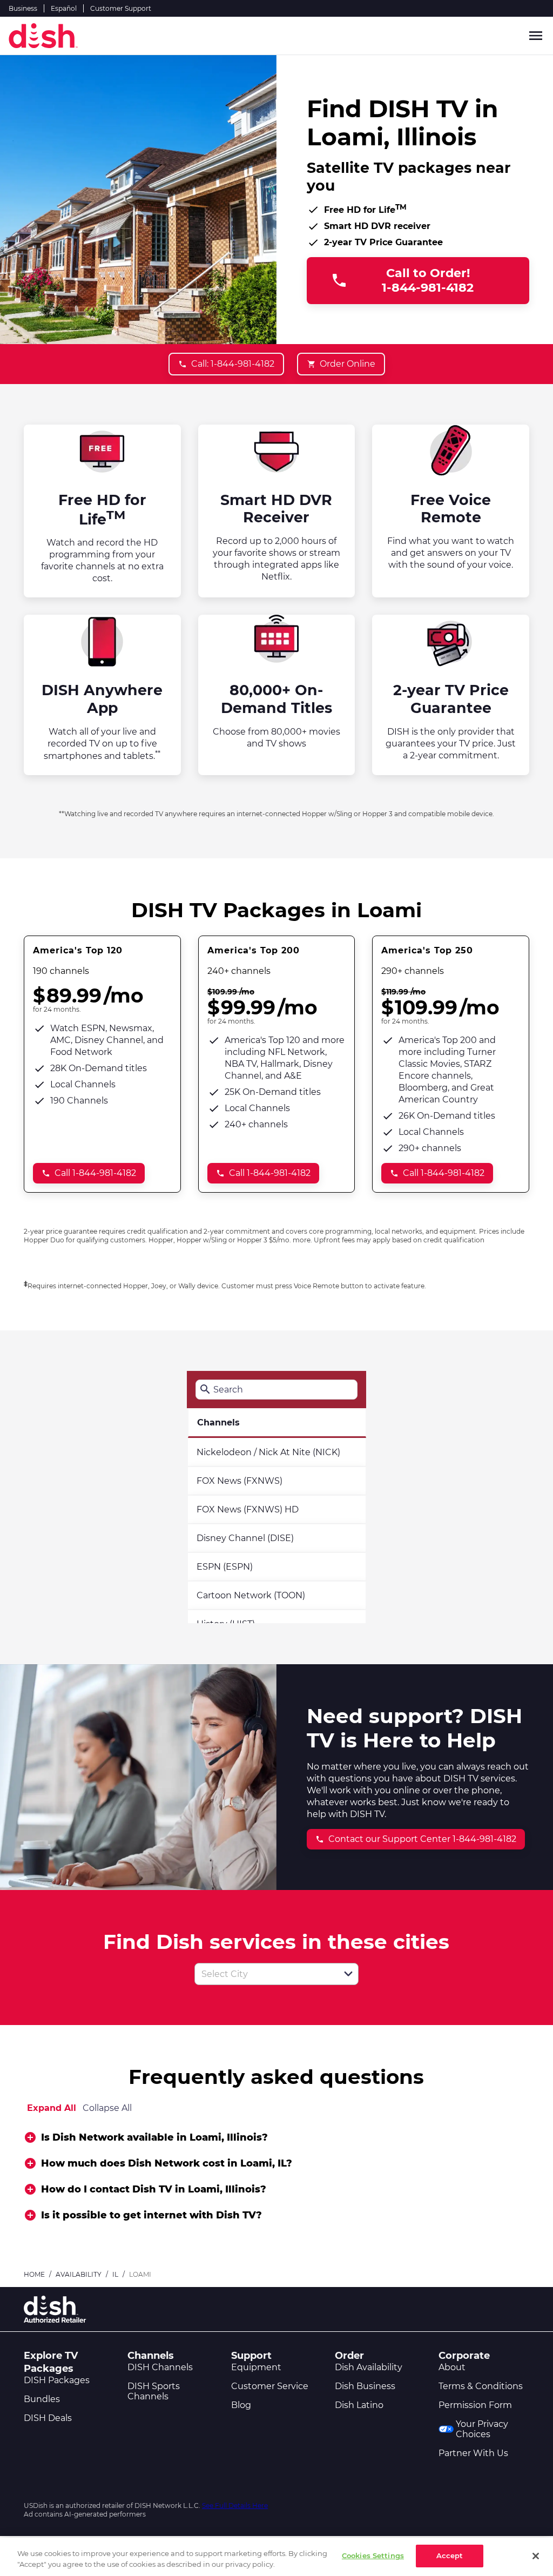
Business (23, 8)
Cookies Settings (373, 2555)
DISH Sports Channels (154, 2391)
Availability (79, 2274)
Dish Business (365, 2386)
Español (64, 8)
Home (34, 2274)
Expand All (52, 2108)
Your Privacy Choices (482, 2429)
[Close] (536, 2556)
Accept (450, 2555)
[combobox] (265, 1974)
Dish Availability (369, 2367)
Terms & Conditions (481, 2386)
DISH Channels (160, 2367)
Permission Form (475, 2405)
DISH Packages (57, 2380)
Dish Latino (359, 2405)
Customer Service (270, 2386)
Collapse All (107, 2108)
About (452, 2367)
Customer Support (121, 8)
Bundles (42, 2399)
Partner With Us (473, 2453)
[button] (348, 1974)
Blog (241, 2405)
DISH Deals (48, 2418)
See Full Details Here (235, 2506)
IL (115, 2274)
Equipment (256, 2367)
